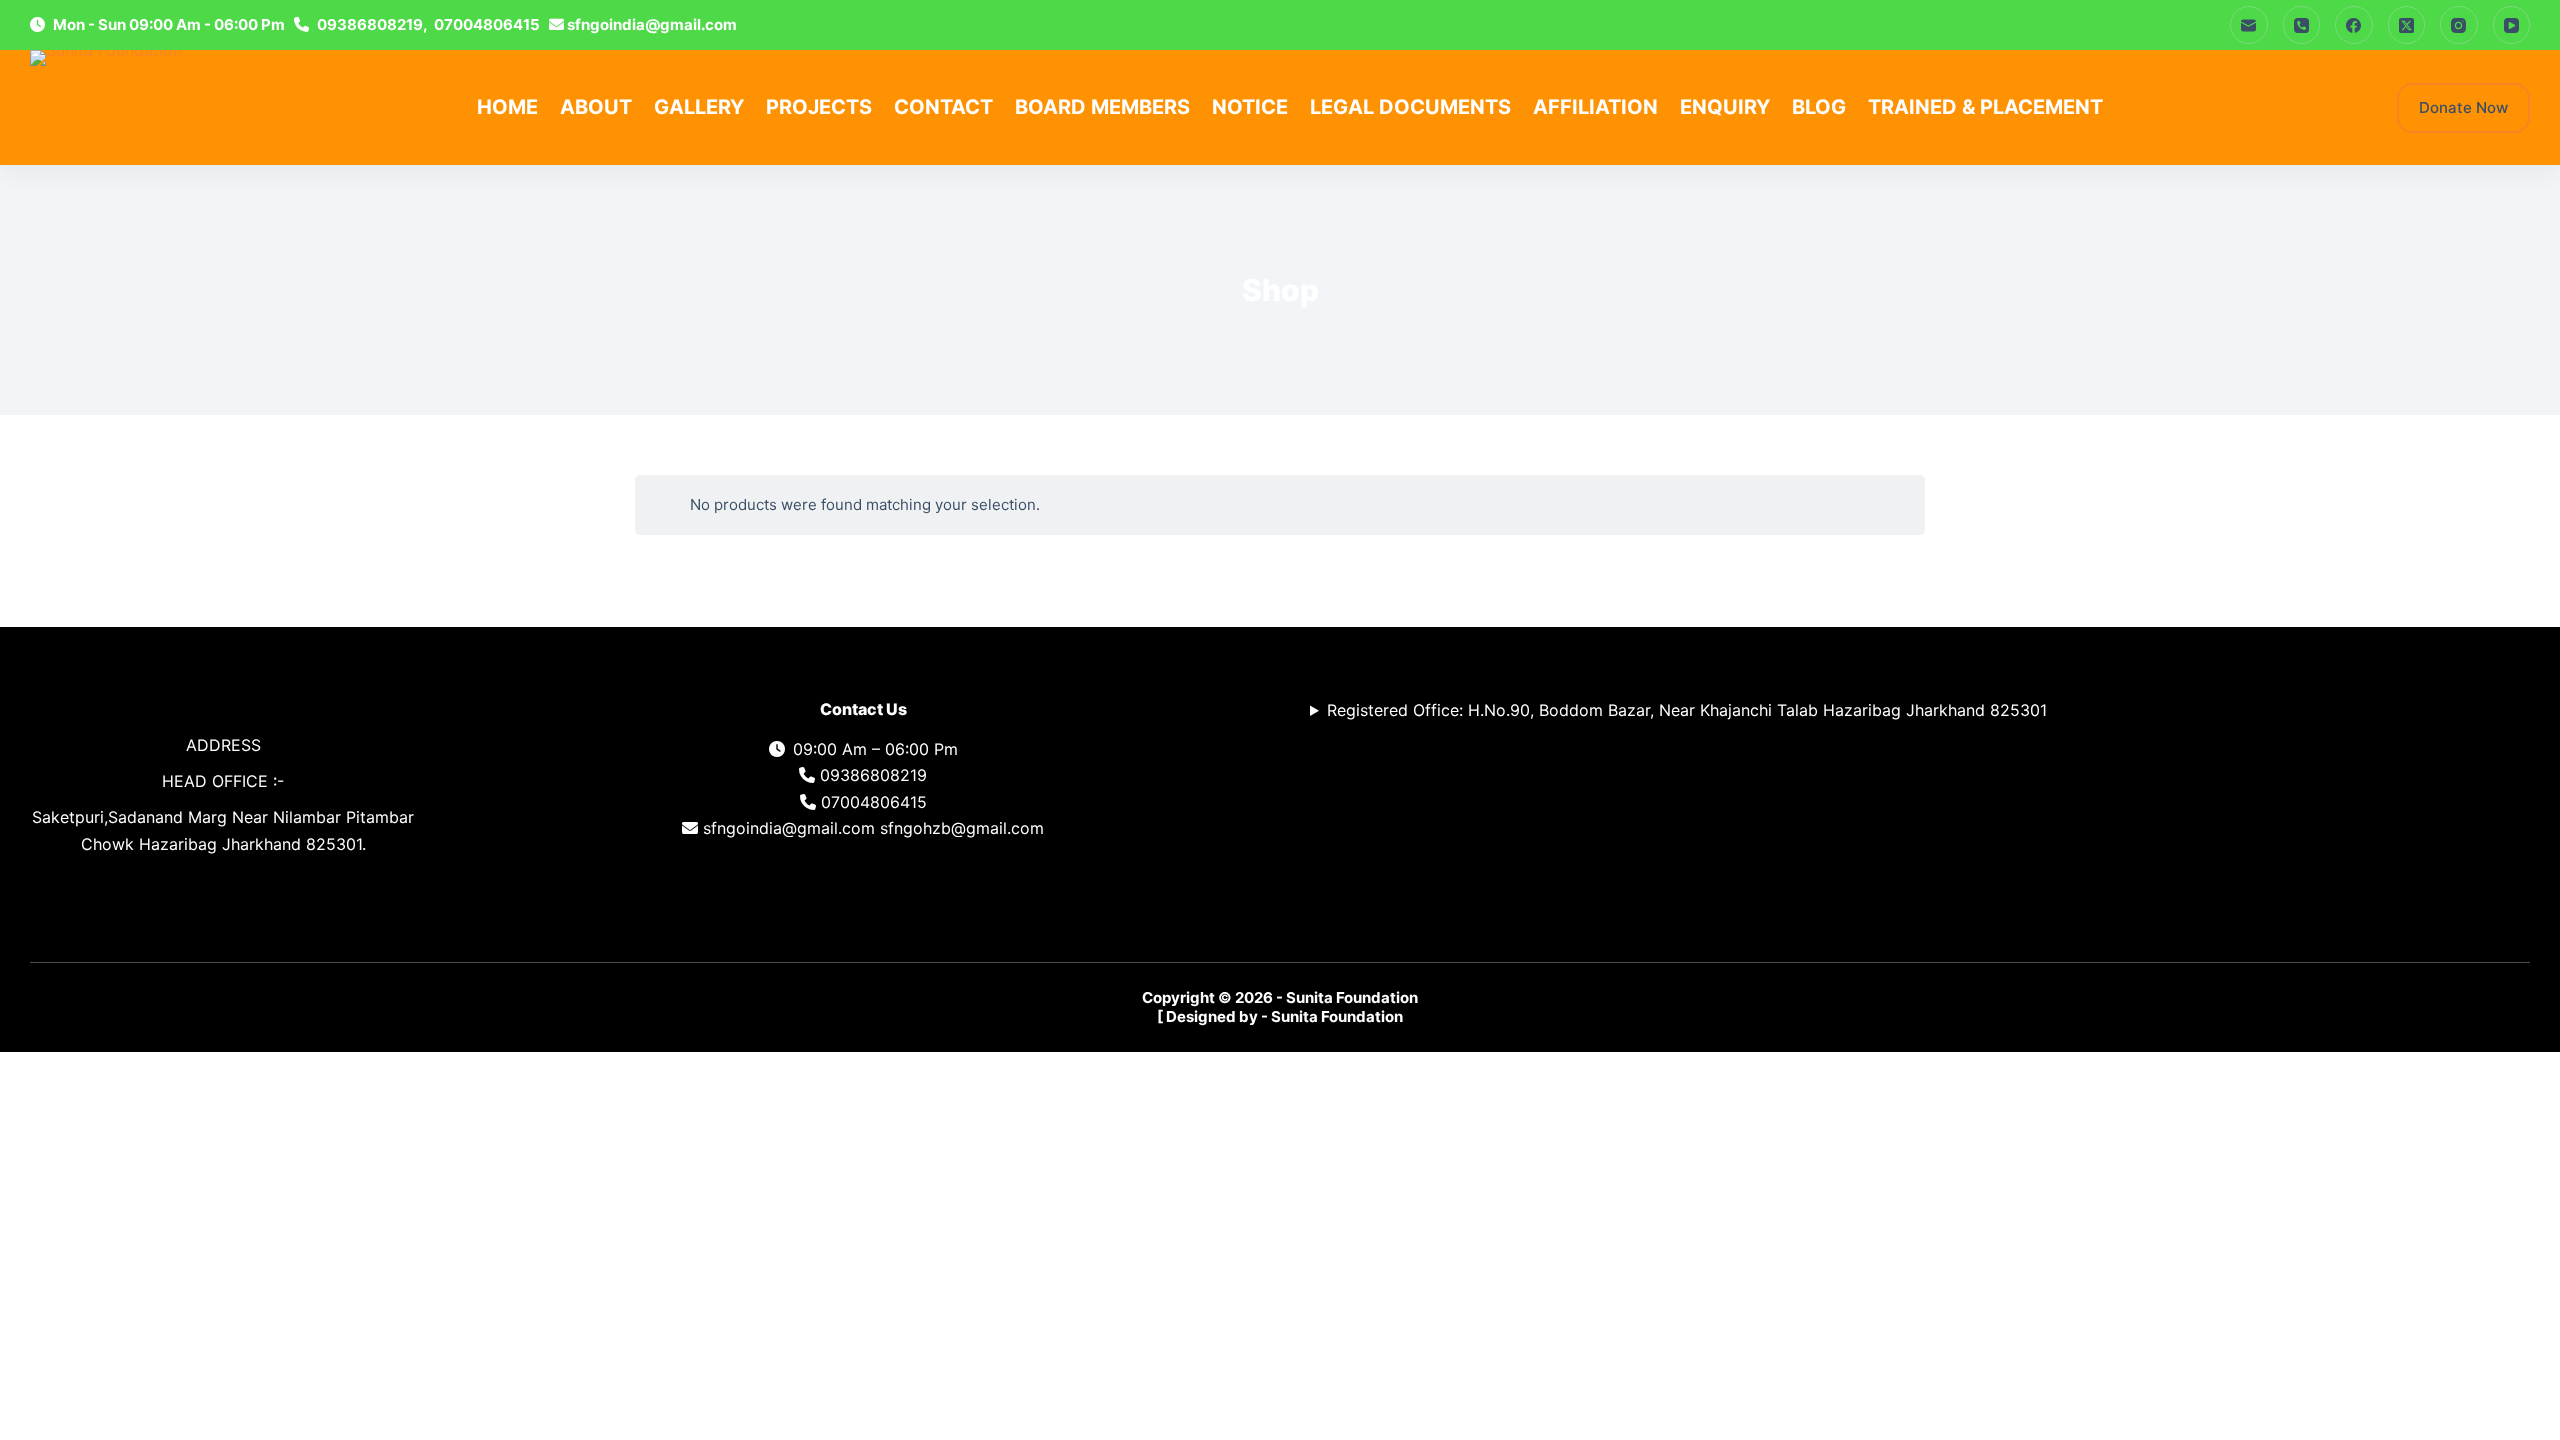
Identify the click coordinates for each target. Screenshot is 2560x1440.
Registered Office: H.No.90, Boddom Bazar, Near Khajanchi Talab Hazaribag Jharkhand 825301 (1687, 710)
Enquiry (1725, 107)
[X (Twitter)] (2407, 25)
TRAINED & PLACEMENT (1985, 107)
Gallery (699, 107)
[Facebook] (2354, 25)
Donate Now (2463, 107)
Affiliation (1595, 107)
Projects (819, 107)
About (596, 107)
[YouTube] (2512, 25)
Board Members (1102, 107)
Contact (943, 107)
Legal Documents (1410, 107)
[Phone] (2302, 25)
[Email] (2249, 25)
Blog (1819, 107)
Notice (1250, 107)
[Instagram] (2459, 25)
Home (507, 107)
